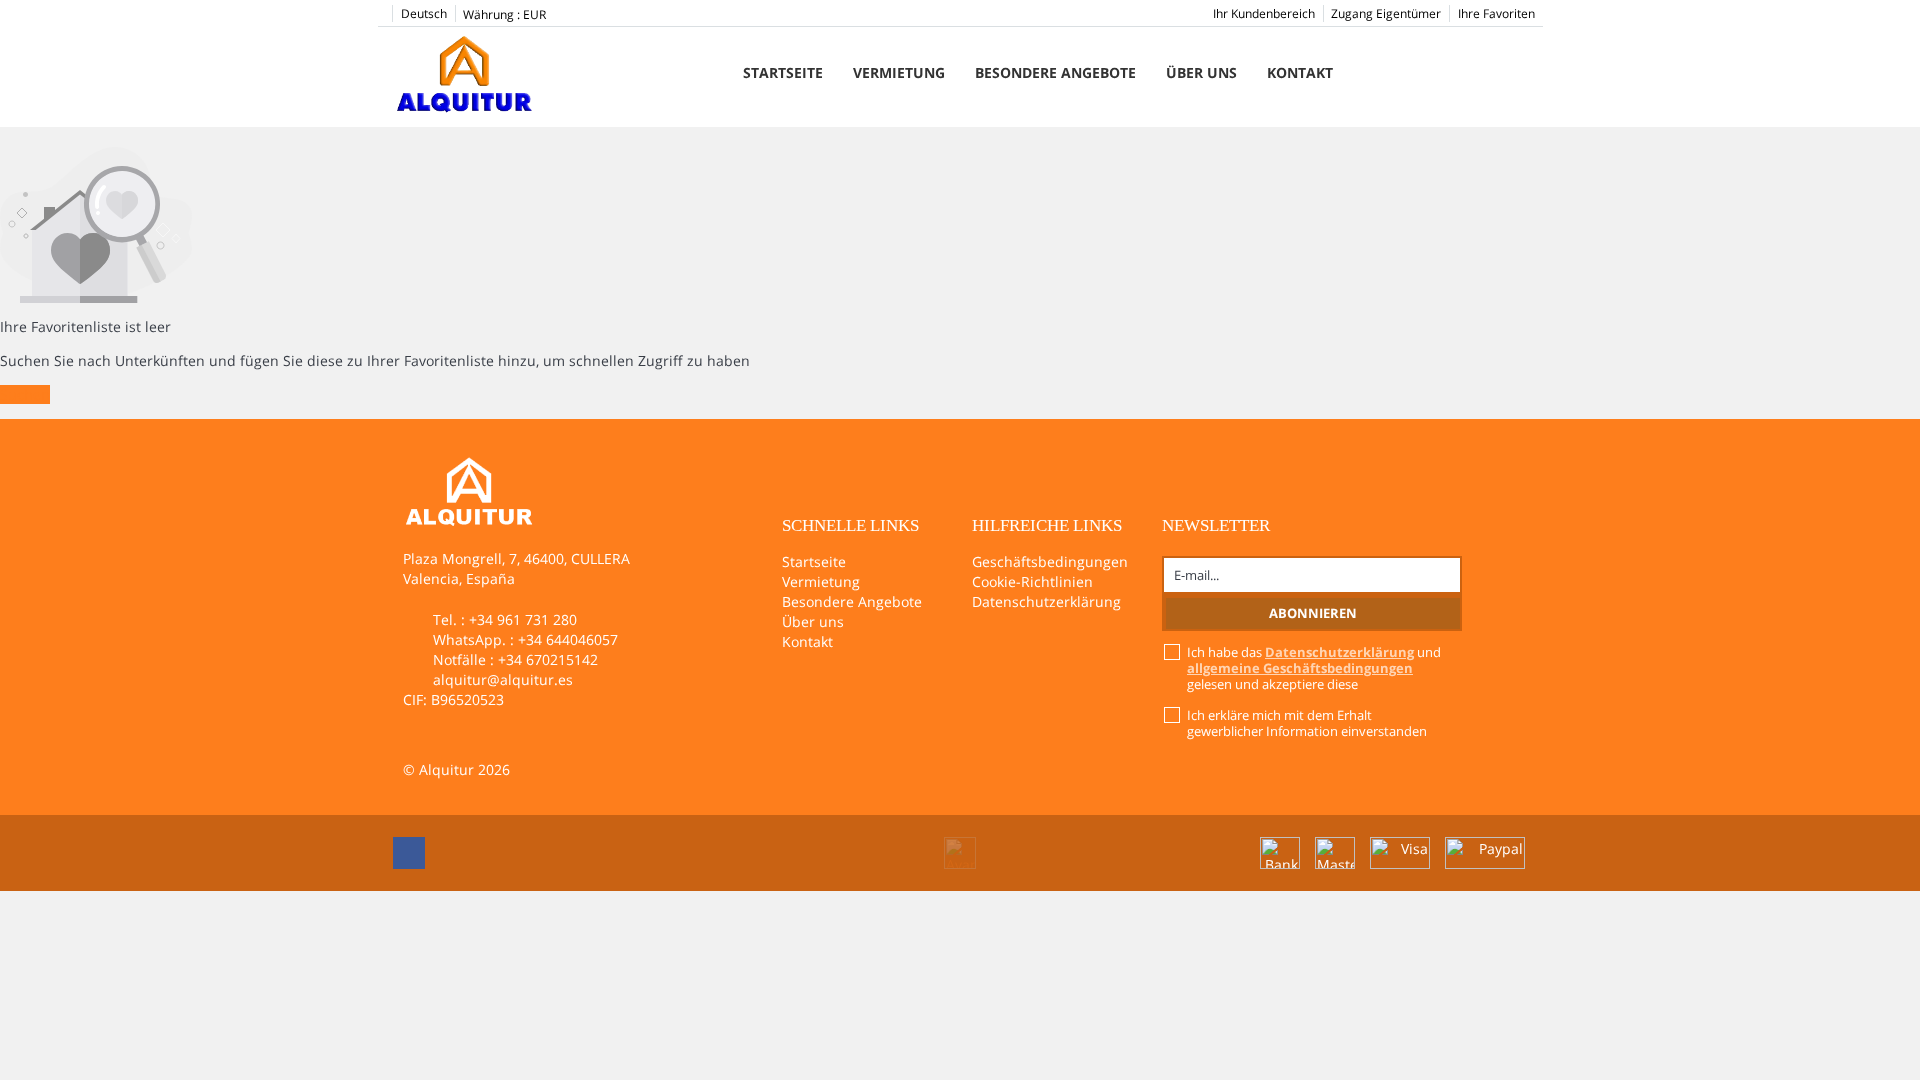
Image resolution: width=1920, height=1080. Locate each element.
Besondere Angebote (1055, 72)
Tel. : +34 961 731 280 (505, 619)
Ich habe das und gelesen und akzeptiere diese (1314, 668)
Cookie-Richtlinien (1032, 581)
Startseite (783, 72)
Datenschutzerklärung (1046, 601)
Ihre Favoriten (1496, 13)
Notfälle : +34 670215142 (515, 659)
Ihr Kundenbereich (1264, 13)
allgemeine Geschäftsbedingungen (1300, 668)
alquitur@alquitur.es (503, 679)
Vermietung (899, 72)
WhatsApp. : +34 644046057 (525, 639)
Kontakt (1300, 72)
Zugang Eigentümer (1386, 13)
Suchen (25, 394)
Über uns (1201, 72)
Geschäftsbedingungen (1050, 561)
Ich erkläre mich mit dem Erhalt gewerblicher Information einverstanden (1307, 723)
